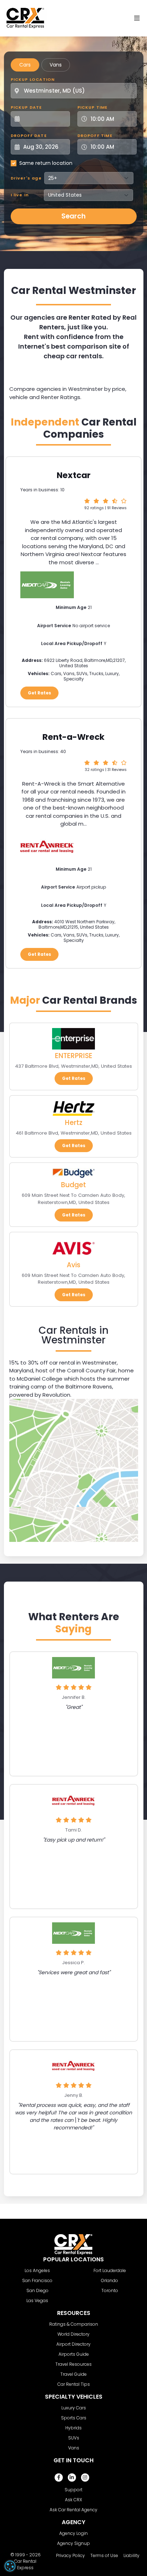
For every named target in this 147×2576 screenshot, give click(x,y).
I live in (20, 195)
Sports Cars (74, 2418)
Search (73, 216)
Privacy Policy (70, 2555)
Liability (131, 2555)
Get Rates (39, 693)
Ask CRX (73, 2500)
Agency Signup (73, 2543)
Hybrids (73, 2428)
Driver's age (26, 178)
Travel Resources (73, 2364)
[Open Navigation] (137, 18)
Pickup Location (33, 79)
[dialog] (10, 2566)
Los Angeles (37, 2270)
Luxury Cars (74, 2408)
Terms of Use (104, 2555)
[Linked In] (72, 2477)
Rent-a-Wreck (73, 737)
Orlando (110, 2280)
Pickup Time (93, 107)
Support (73, 2490)
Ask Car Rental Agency (73, 2510)
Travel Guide (73, 2374)
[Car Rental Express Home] (25, 18)
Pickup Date (26, 107)
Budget (73, 1185)
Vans (56, 65)
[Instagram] (85, 2477)
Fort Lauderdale (110, 2270)
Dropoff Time (95, 136)
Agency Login (73, 2533)
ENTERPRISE (74, 1056)
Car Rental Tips (74, 2384)
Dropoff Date (29, 136)
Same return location (46, 163)
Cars (25, 65)
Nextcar (74, 475)
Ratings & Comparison (74, 2324)
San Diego (37, 2290)
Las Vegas (37, 2300)
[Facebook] (59, 2477)
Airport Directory (73, 2344)
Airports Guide (74, 2354)
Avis (73, 1265)
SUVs (74, 2438)
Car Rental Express (25, 2564)
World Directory (73, 2334)
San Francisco (37, 2280)
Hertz (74, 1123)
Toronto (110, 2290)
